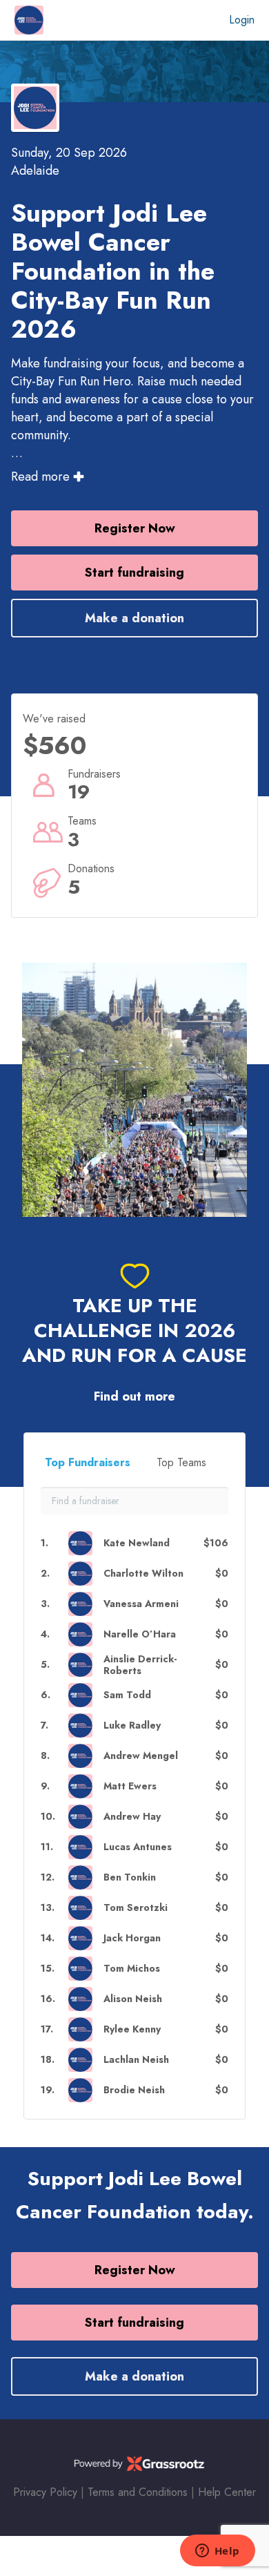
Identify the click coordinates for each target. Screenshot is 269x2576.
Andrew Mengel (141, 1756)
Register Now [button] (135, 528)
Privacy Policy (45, 2492)
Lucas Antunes (138, 1847)
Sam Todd (127, 1695)
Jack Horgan (132, 1938)
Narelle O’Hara (140, 1634)
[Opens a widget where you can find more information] (217, 2552)
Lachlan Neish (136, 2060)
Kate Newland (137, 1543)
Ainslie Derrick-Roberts (140, 1665)
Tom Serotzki (136, 1908)
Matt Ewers (130, 1786)
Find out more (134, 1397)
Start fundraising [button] (134, 573)
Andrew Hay (132, 1817)
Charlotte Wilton (143, 1574)
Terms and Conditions (138, 2492)
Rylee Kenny (132, 2029)
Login (242, 20)
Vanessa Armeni (141, 1604)
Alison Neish (133, 1999)
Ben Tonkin (130, 1877)
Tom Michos (132, 1969)
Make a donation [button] (134, 618)
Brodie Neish (134, 2090)
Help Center (227, 2492)
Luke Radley (132, 1726)
